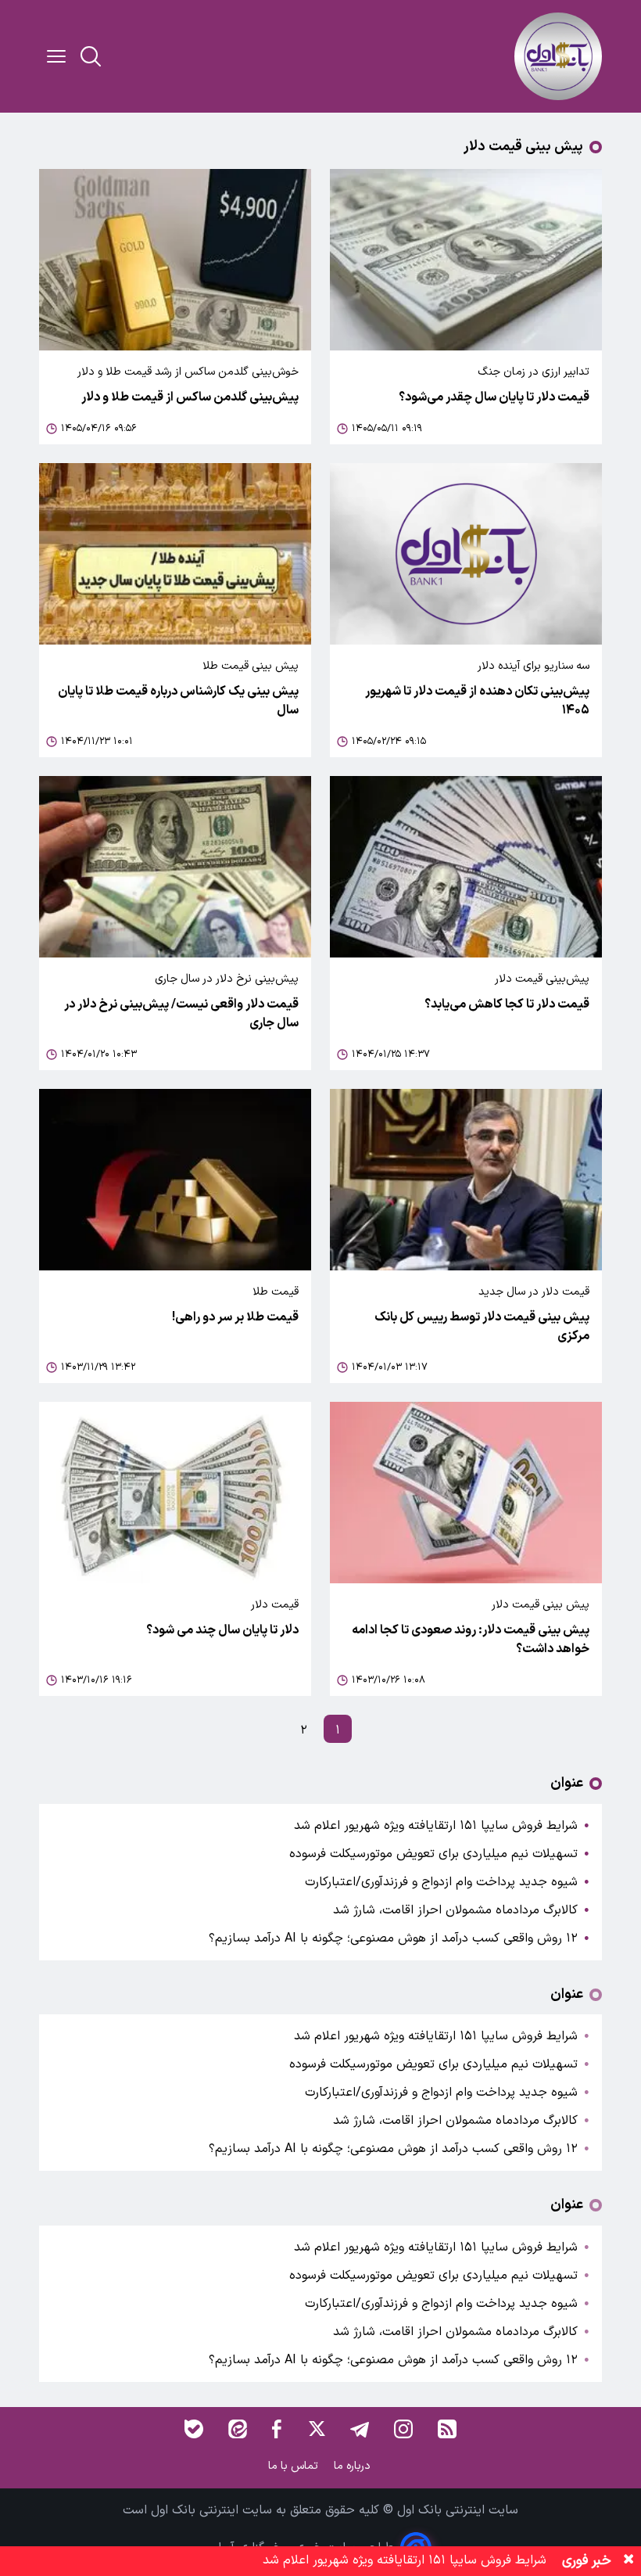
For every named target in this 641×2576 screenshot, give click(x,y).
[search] (91, 56)
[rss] (447, 2429)
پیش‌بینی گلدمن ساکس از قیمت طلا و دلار (190, 397)
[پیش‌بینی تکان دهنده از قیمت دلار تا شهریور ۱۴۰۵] (466, 554)
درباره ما (354, 2466)
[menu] (56, 56)
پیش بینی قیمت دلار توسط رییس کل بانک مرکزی (482, 1327)
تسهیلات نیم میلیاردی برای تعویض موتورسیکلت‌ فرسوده (433, 1854)
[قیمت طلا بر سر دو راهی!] (175, 1180)
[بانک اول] (558, 56)
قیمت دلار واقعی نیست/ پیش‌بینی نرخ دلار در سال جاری (181, 1014)
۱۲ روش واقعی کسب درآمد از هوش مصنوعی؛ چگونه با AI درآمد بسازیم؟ (393, 1938)
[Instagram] (403, 2429)
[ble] (194, 2429)
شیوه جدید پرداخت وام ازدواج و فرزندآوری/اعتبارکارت (441, 1882)
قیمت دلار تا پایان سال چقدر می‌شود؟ (494, 397)
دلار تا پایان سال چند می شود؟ (222, 1630)
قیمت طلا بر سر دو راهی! (235, 1317)
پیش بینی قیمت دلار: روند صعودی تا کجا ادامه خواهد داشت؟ (471, 1640)
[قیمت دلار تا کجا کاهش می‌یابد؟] (466, 867)
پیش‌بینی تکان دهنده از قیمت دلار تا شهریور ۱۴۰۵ (477, 701)
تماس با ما (295, 2466)
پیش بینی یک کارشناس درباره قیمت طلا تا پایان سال (178, 701)
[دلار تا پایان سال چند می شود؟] (175, 1493)
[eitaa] (238, 2429)
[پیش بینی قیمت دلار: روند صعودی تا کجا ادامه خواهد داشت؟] (466, 1493)
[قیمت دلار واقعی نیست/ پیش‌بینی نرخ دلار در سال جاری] (175, 867)
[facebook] (277, 2429)
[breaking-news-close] (628, 2561)
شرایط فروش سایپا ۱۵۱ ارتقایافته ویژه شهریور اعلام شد (436, 1826)
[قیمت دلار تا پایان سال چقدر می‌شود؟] (466, 260)
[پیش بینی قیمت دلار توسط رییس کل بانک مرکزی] (466, 1180)
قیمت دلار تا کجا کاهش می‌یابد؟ (507, 1004)
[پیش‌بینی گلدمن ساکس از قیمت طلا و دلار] (175, 260)
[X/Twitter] (316, 2429)
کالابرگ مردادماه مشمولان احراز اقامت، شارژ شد (455, 1910)
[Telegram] (360, 2429)
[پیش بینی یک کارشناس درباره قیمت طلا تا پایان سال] (175, 554)
